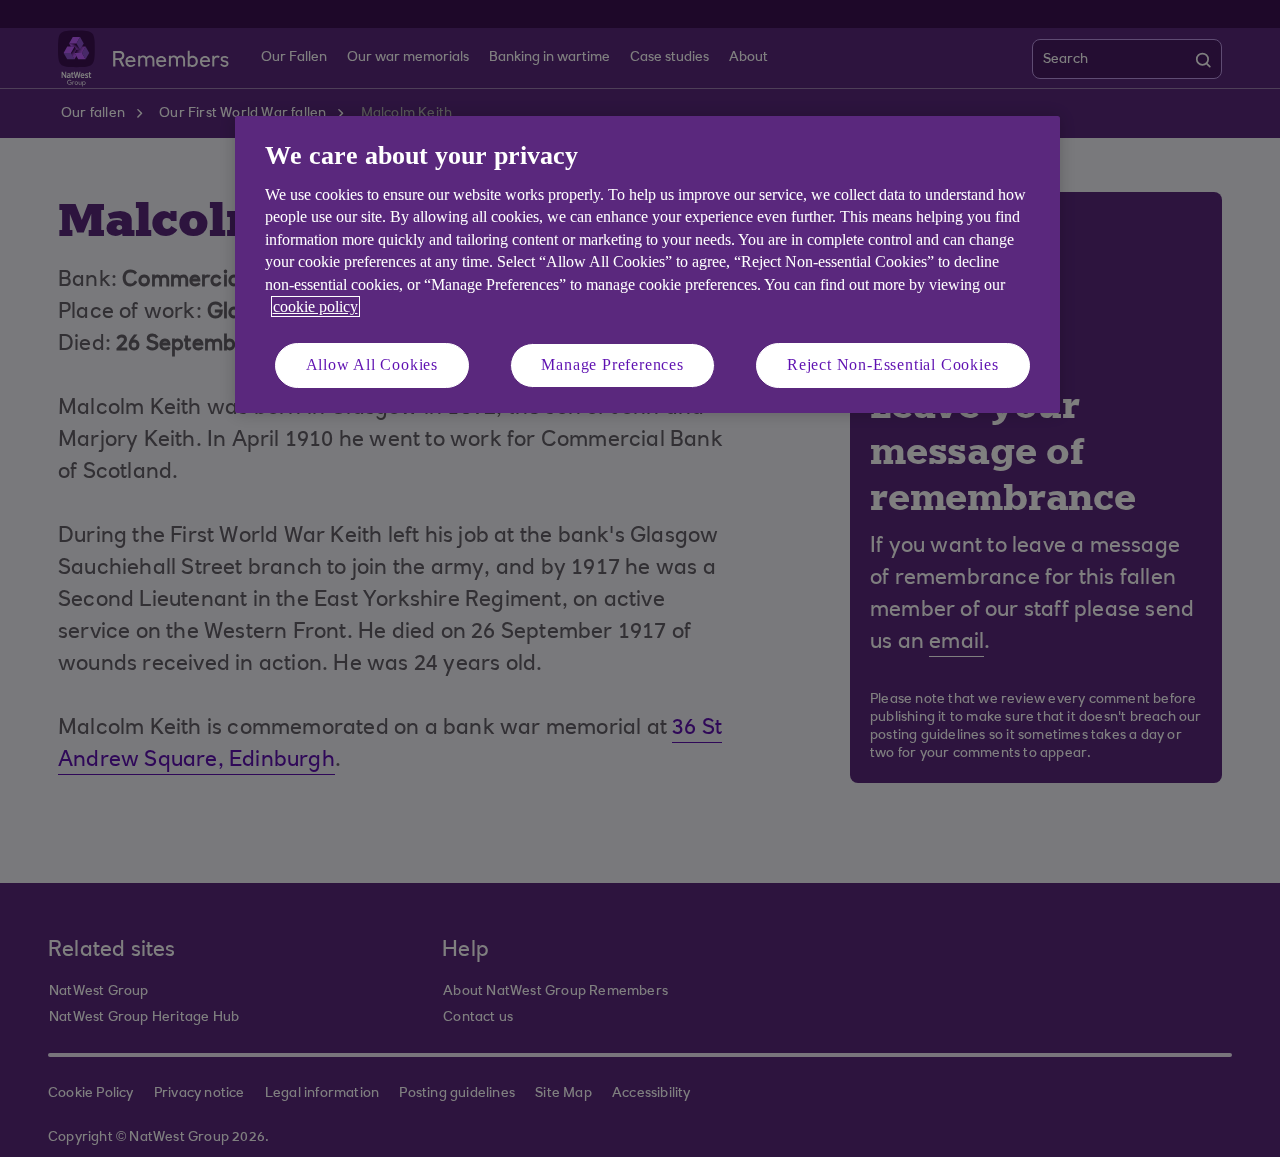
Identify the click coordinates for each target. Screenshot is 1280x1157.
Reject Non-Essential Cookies (892, 364)
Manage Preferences (612, 364)
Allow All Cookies (372, 364)
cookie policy (315, 306)
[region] (647, 264)
